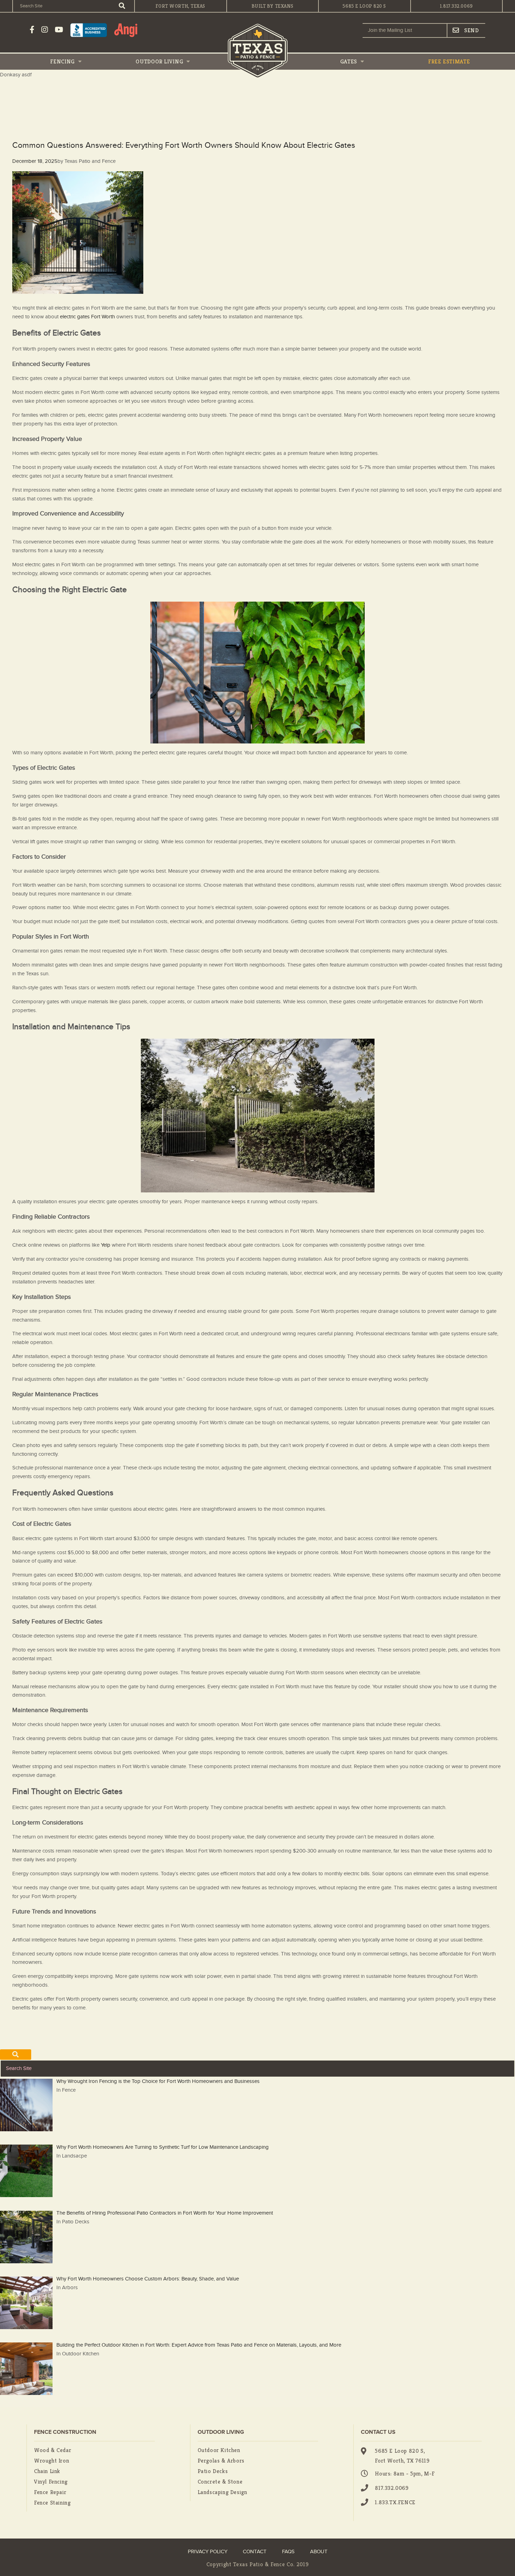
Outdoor (159, 61)
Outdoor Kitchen (219, 2450)
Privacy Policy (208, 2552)
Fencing (63, 61)
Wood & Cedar (53, 2450)
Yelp (105, 1245)
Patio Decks (213, 2471)
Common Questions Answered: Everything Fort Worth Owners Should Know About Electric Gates (184, 146)
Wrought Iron (51, 2461)
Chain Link (47, 2471)
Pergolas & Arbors (221, 2461)
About (319, 2552)
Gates (349, 61)
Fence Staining (52, 2503)
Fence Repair (50, 2492)
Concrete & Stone (220, 2482)
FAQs (288, 2552)
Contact (255, 2552)
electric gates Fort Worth (87, 317)
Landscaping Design (222, 2492)
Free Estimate (449, 61)
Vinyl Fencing (51, 2482)
